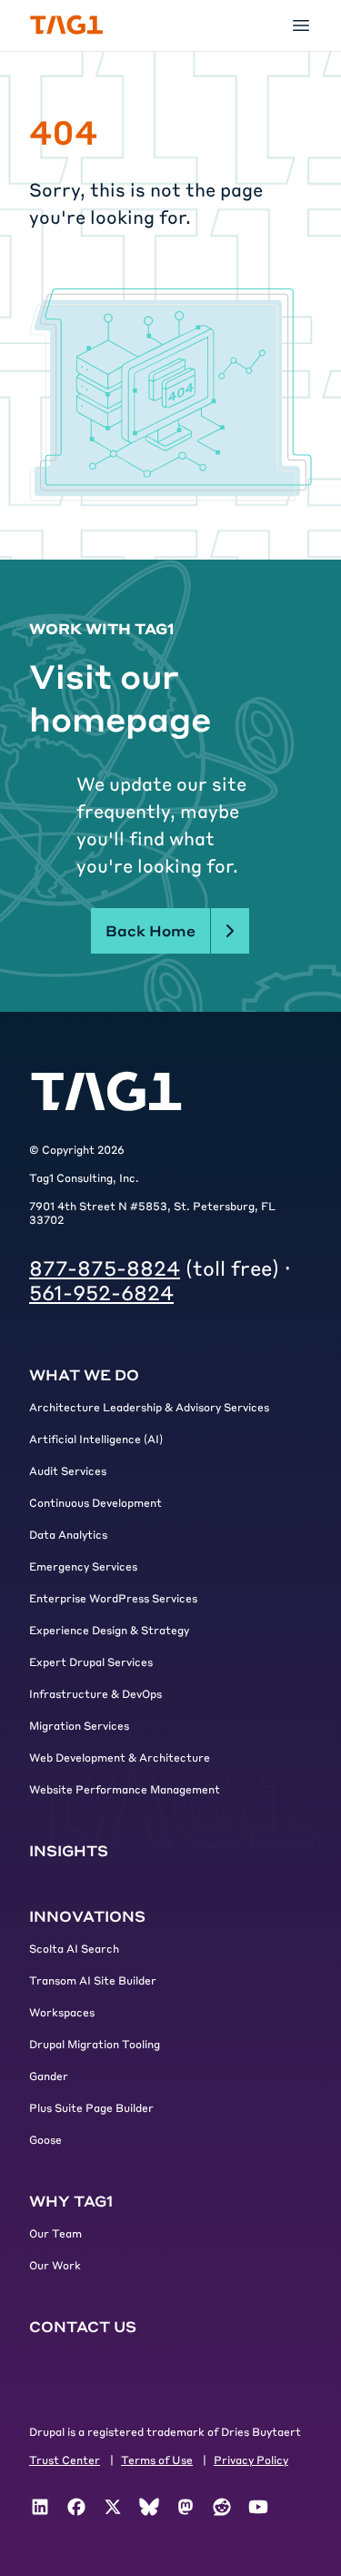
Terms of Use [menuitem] (157, 2460)
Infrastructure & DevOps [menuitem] (95, 1693)
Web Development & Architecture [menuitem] (120, 1757)
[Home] (66, 25)
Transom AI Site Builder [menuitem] (93, 1980)
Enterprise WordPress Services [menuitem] (113, 1598)
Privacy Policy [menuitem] (251, 2460)
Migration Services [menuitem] (79, 1725)
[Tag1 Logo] (106, 1091)
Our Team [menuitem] (55, 2233)
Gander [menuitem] (49, 2076)
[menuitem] (40, 2507)
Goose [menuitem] (45, 2139)
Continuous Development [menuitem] (95, 1502)
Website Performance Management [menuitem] (125, 1789)
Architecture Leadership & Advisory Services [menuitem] (149, 1407)
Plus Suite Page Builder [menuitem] (91, 2107)
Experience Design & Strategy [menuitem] (109, 1630)
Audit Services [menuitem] (68, 1470)
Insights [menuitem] (69, 1850)
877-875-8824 (105, 1268)
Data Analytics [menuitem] (68, 1534)
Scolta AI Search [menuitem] (74, 1948)
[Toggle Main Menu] (301, 25)
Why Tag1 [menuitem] (71, 2201)
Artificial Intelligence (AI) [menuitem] (96, 1439)
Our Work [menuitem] (55, 2265)
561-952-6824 (101, 1292)
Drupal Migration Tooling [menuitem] (95, 2044)
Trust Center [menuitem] (65, 2460)
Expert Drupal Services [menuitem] (91, 1662)
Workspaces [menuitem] (62, 2012)
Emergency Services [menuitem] (83, 1566)
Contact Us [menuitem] (83, 2326)
